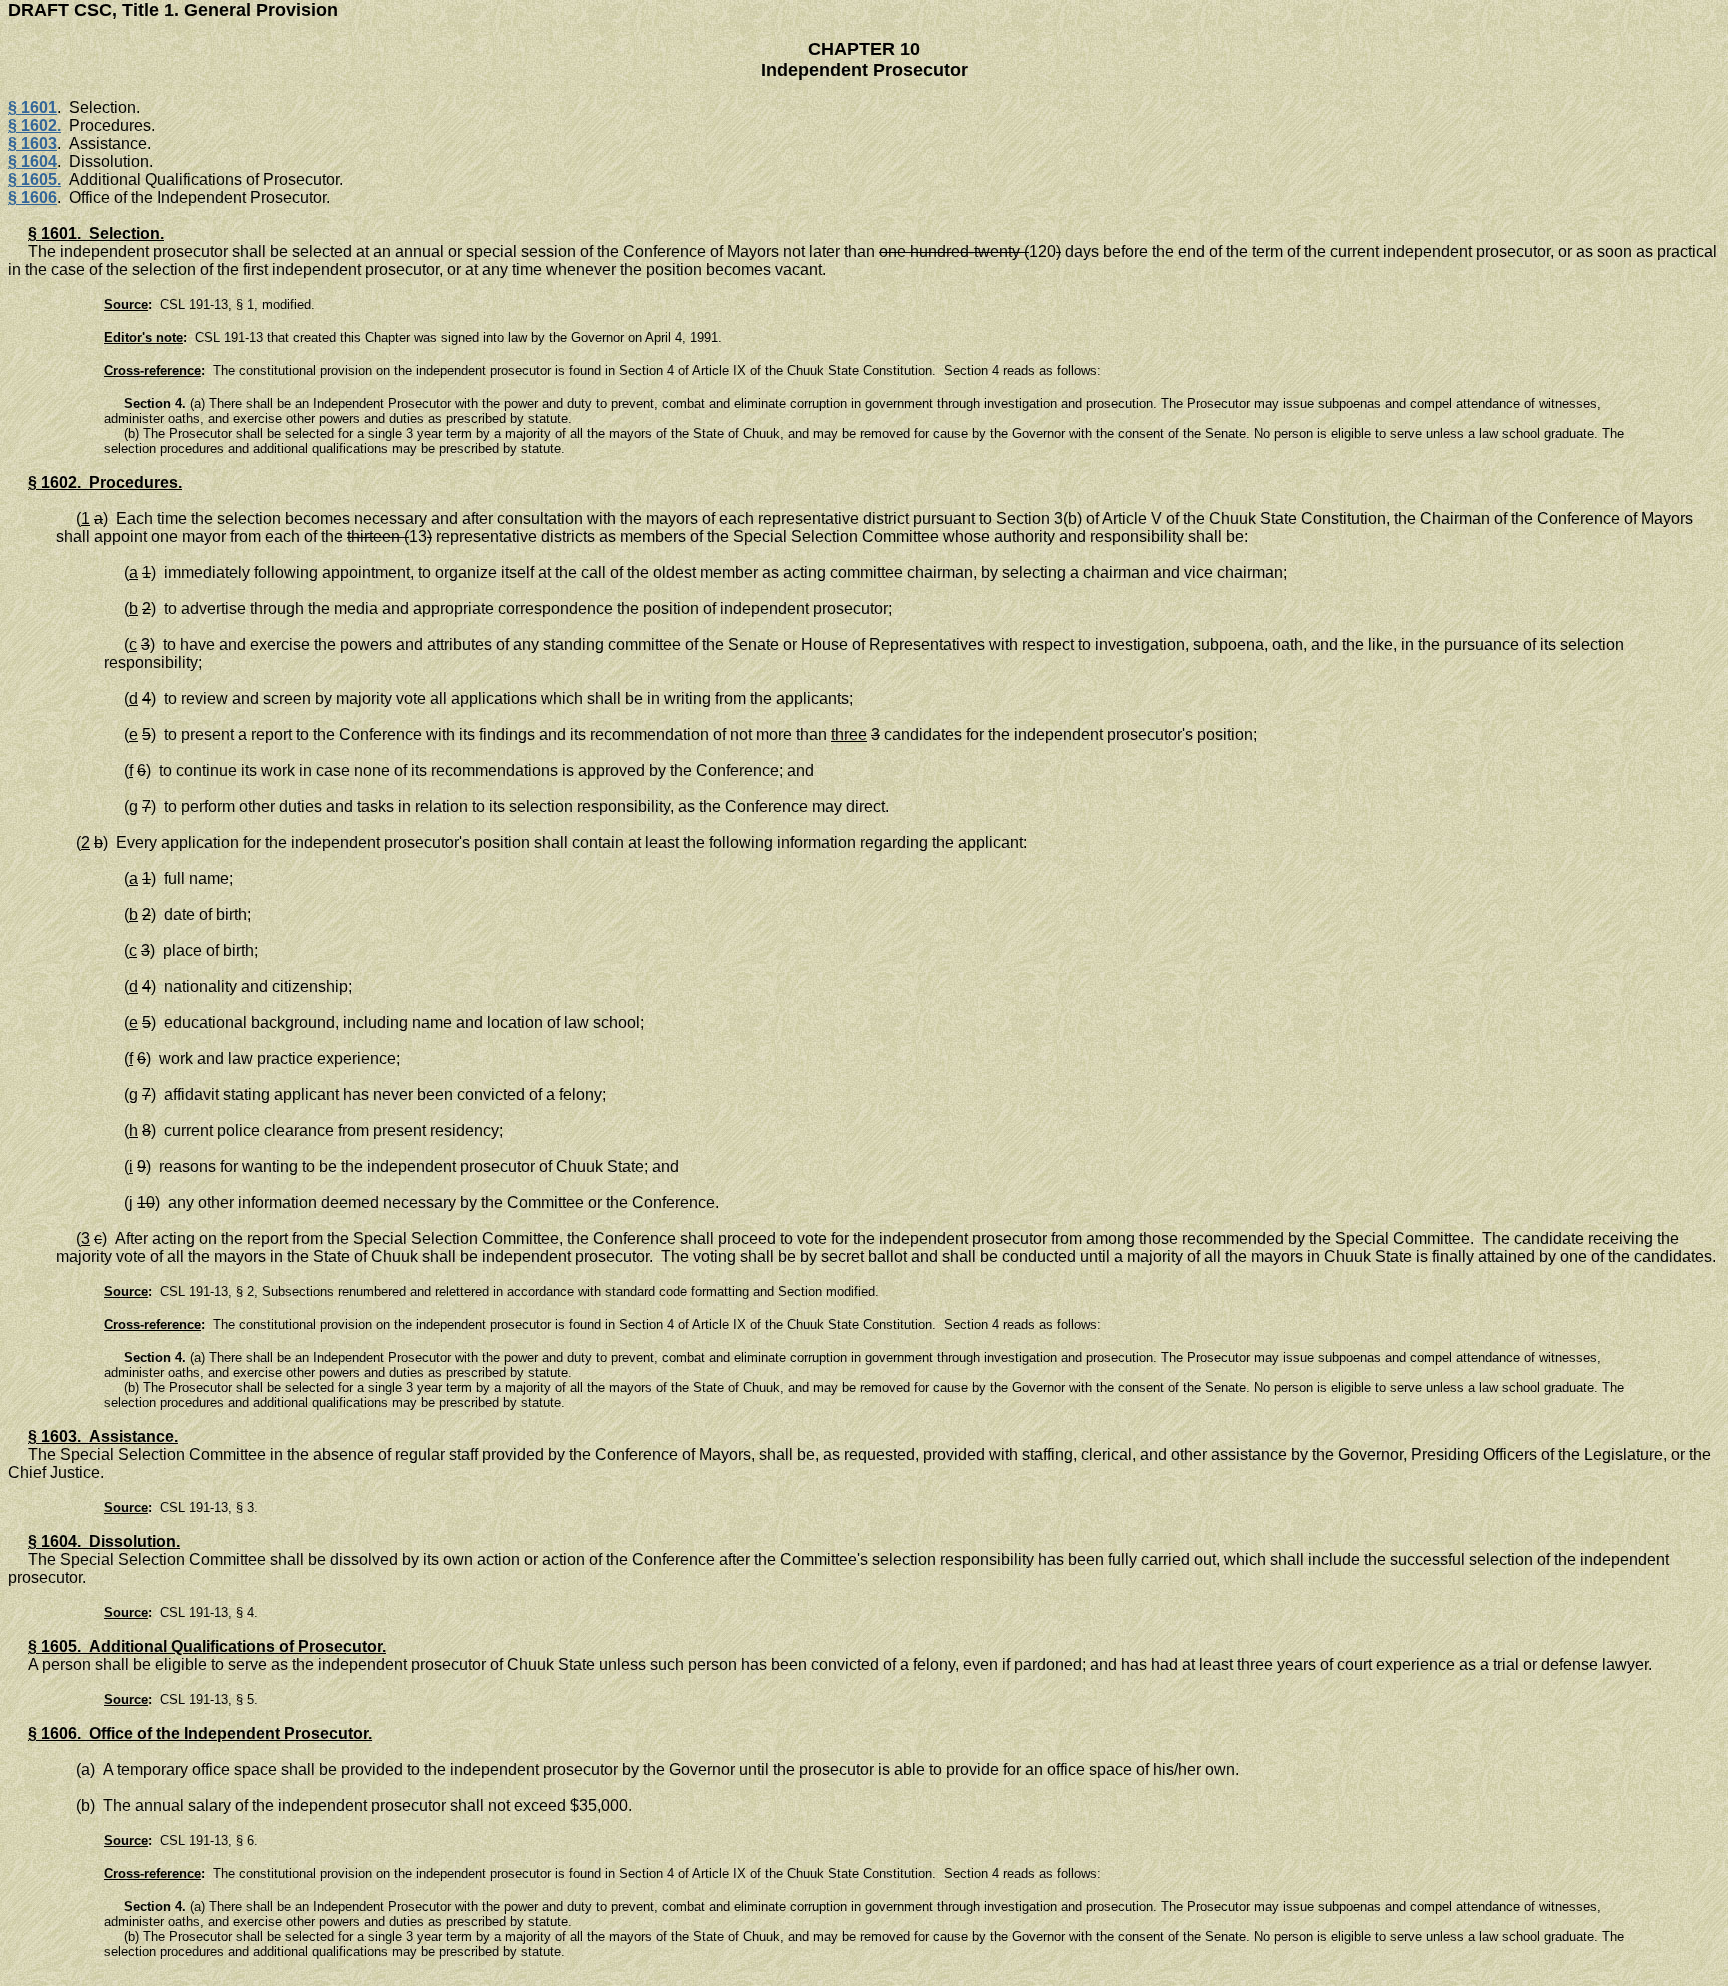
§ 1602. (34, 125)
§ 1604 (32, 161)
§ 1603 (32, 143)
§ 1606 (32, 197)
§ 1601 (32, 107)
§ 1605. (34, 179)
